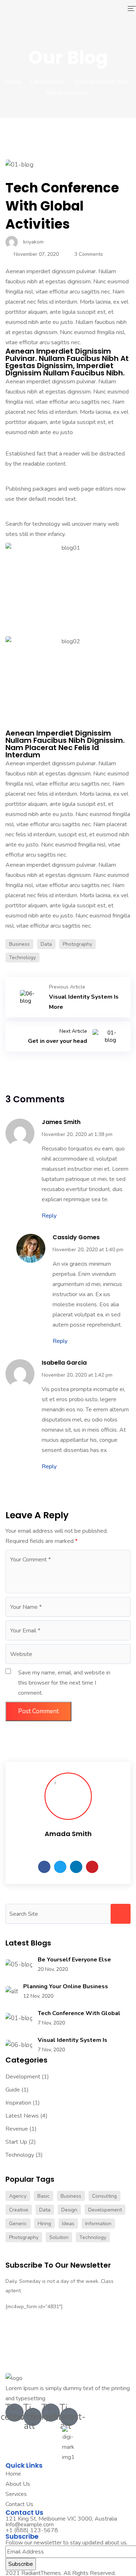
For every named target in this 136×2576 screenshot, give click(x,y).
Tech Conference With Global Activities (62, 206)
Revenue (17, 2129)
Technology (22, 958)
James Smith (61, 1122)
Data (46, 944)
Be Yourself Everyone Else (74, 1960)
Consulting (104, 2196)
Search (121, 1914)
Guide (13, 2090)
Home (13, 82)
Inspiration (18, 2103)
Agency (18, 2196)
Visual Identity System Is (73, 2040)
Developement (105, 2210)
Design (69, 2210)
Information (98, 2224)
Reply (49, 1216)
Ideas (68, 2224)
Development (23, 2077)
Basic (44, 2196)
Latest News (47, 82)
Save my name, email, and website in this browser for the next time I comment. (64, 1683)
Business (19, 944)
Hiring (44, 2224)
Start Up (16, 2142)
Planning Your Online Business (66, 1986)
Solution (59, 2237)
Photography (77, 944)
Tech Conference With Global (79, 2013)
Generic (18, 2224)
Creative (19, 2210)
